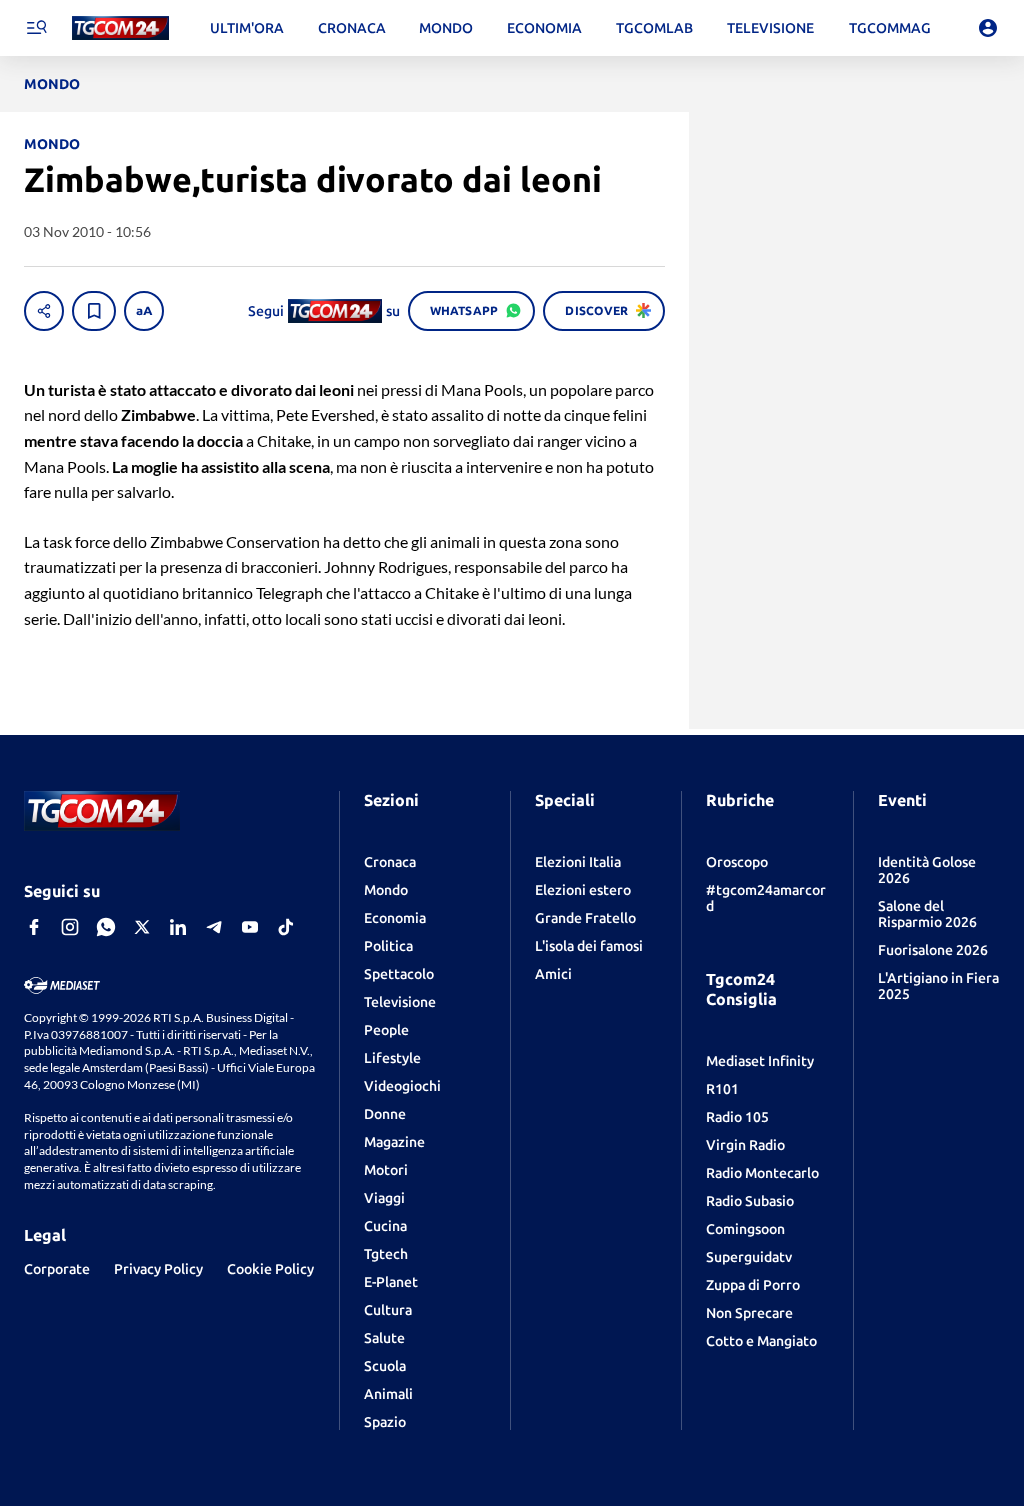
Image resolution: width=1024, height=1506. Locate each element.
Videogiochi (402, 1086)
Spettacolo (399, 974)
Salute (384, 1338)
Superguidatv (749, 1257)
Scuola (385, 1366)
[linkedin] (178, 927)
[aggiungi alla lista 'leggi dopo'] (94, 311)
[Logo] (120, 28)
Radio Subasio (750, 1201)
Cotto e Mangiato (761, 1341)
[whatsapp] (106, 927)
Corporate (57, 1269)
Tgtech (386, 1254)
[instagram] (70, 927)
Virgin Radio (745, 1145)
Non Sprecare (749, 1313)
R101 (722, 1089)
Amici (553, 974)
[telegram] (214, 927)
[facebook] (34, 927)
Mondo (386, 890)
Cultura (388, 1310)
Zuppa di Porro (753, 1285)
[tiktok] (286, 927)
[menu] (36, 28)
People (386, 1030)
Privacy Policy (158, 1269)
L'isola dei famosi (589, 946)
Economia (395, 918)
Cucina (385, 1226)
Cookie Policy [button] (270, 1269)
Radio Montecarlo (762, 1173)
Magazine (394, 1142)
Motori (386, 1170)
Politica (388, 946)
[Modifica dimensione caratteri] (144, 311)
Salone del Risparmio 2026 (927, 914)
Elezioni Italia (578, 862)
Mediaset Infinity (760, 1061)
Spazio (385, 1422)
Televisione (400, 1002)
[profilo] (988, 28)
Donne (385, 1114)
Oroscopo (737, 862)
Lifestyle (392, 1058)
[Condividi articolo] (44, 311)
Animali (388, 1394)
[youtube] (250, 927)
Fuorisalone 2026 (933, 950)
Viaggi (384, 1198)
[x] (142, 927)
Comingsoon (745, 1229)
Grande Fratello (585, 918)
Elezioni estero (583, 890)
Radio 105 (737, 1117)
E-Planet (391, 1282)
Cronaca (390, 862)
